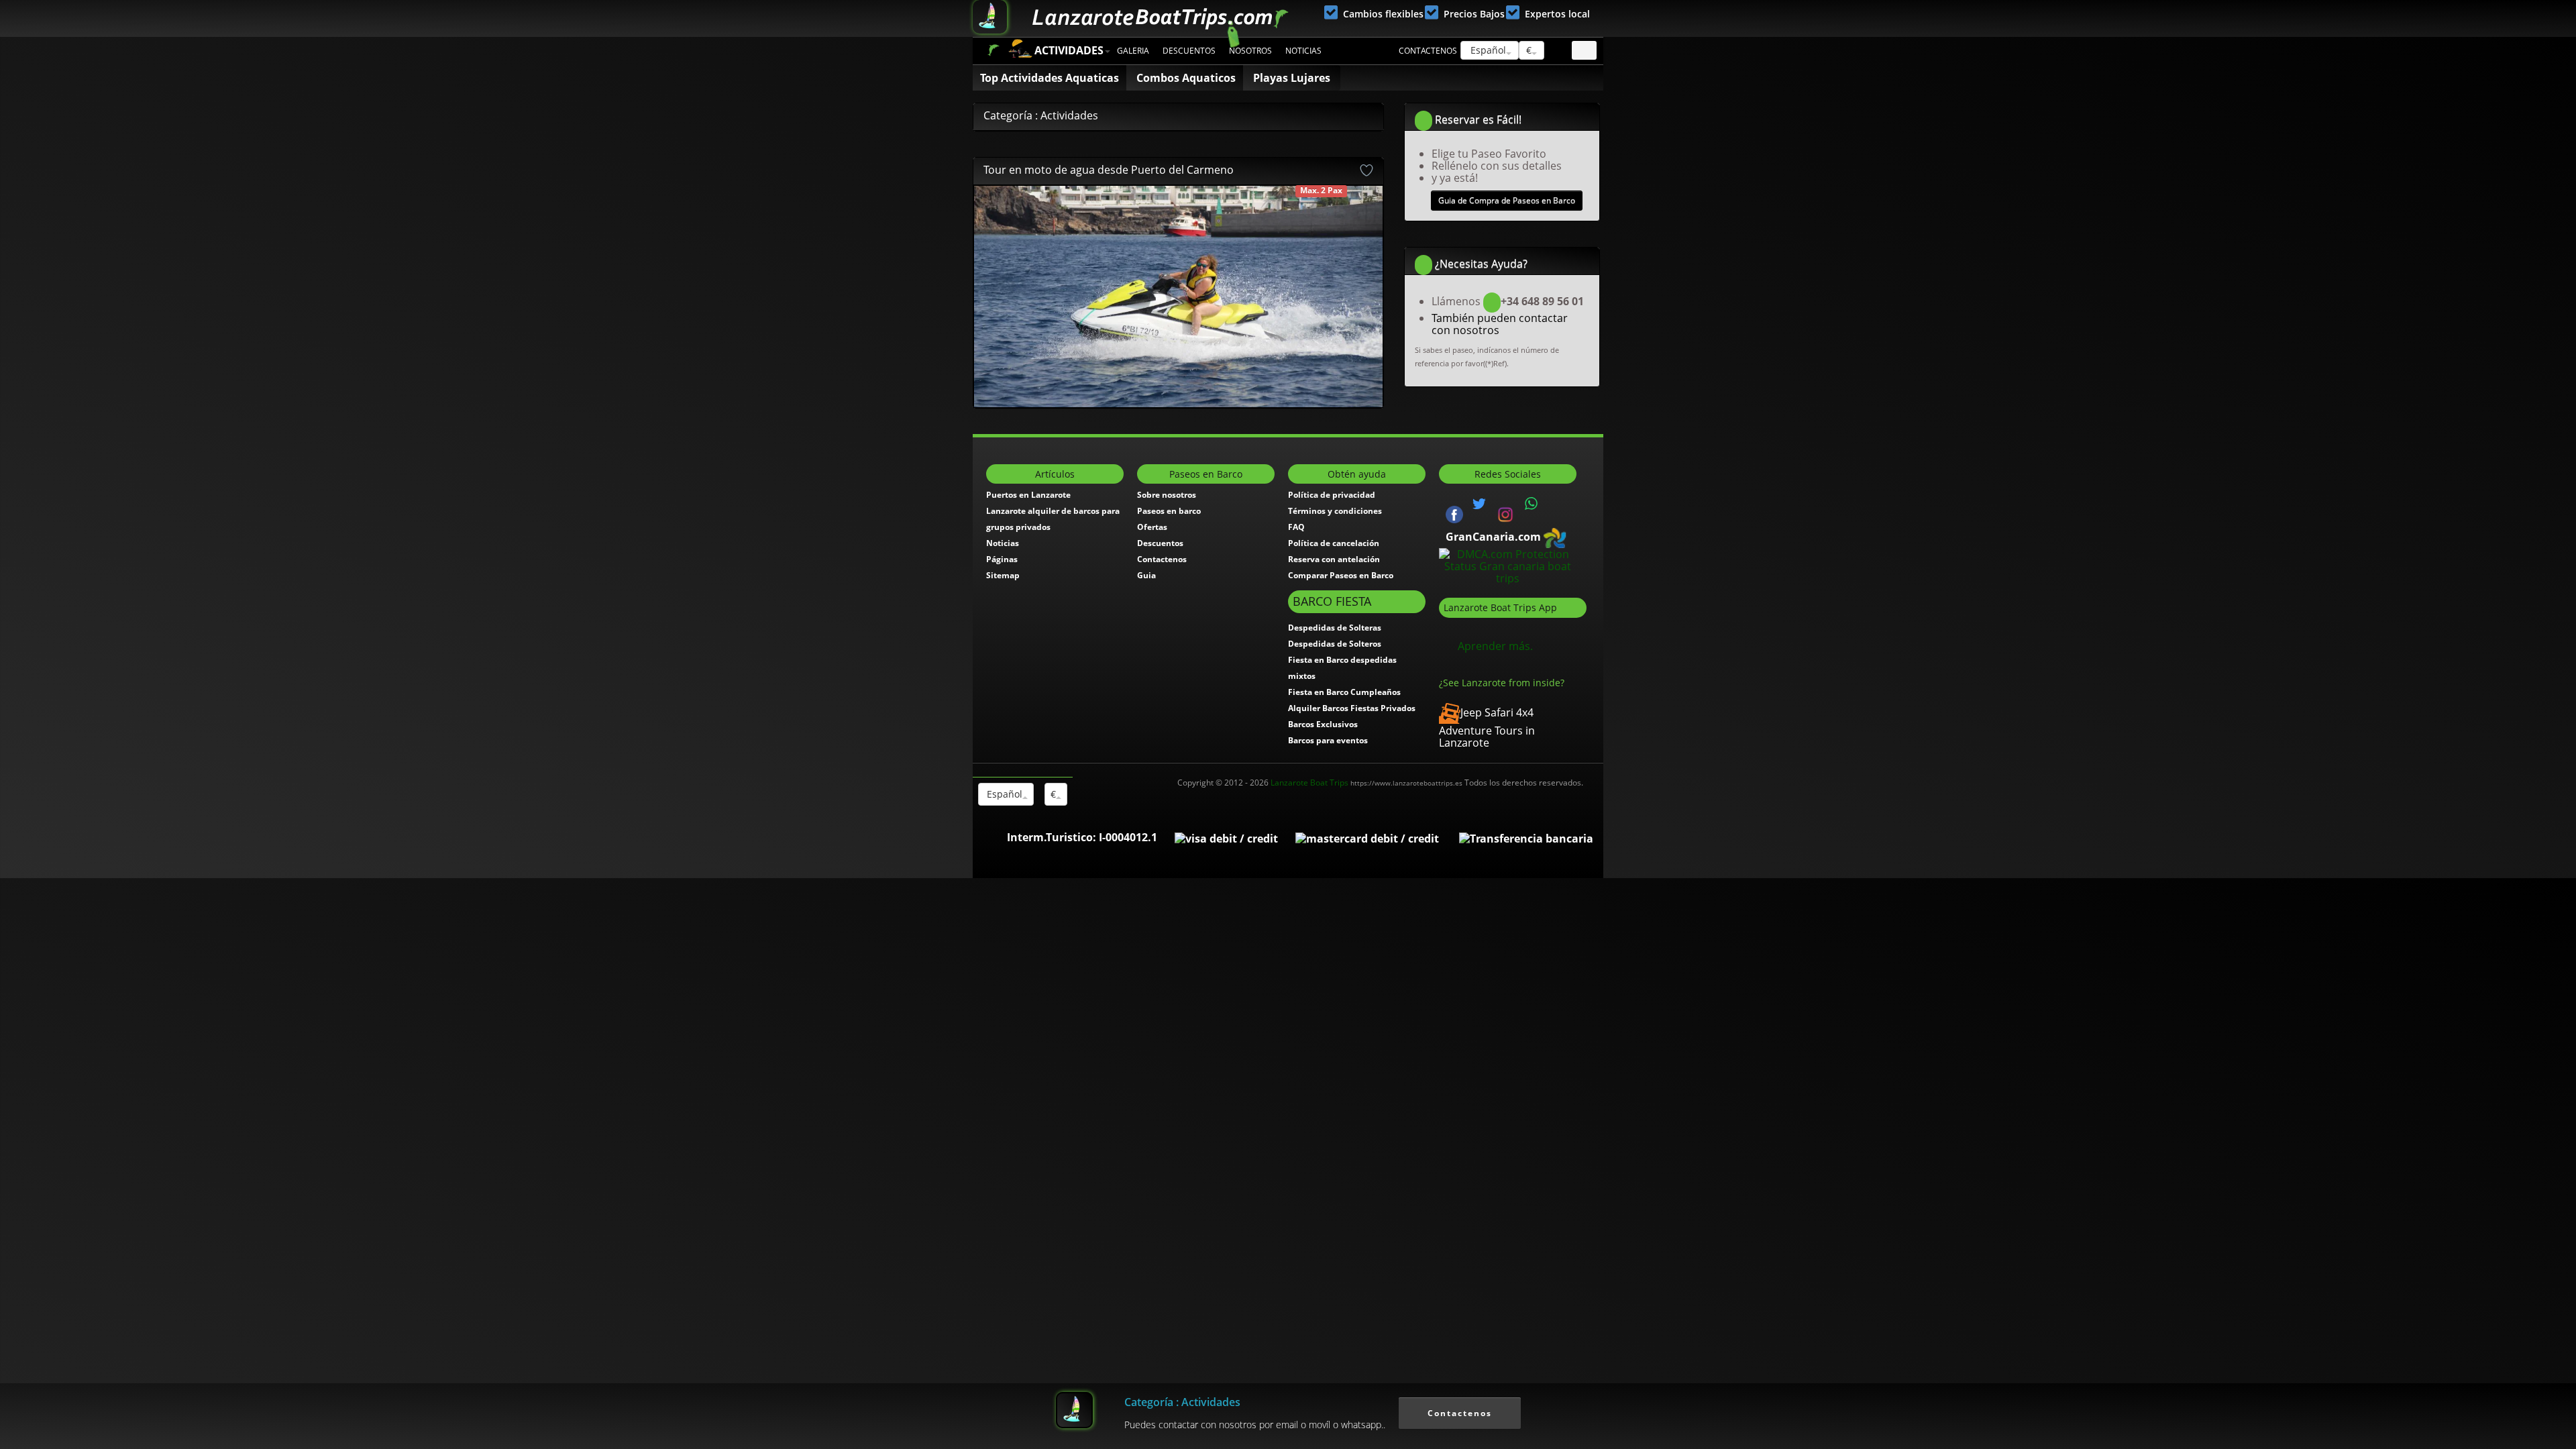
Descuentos (1189, 51)
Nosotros (1250, 51)
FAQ (1296, 527)
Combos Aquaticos (1186, 78)
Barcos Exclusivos (1323, 724)
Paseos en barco (1169, 511)
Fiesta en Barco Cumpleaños (1344, 692)
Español (1487, 50)
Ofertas (1152, 527)
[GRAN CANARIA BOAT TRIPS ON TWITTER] (1479, 504)
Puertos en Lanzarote (1028, 495)
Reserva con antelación (1334, 559)
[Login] (1584, 50)
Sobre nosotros (1167, 495)
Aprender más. (1495, 646)
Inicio (993, 50)
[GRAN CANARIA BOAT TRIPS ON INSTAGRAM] (1505, 513)
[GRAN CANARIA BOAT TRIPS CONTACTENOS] (1532, 504)
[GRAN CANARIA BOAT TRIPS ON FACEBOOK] (1454, 513)
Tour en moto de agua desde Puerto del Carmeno (1109, 170)
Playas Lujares (1292, 78)
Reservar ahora (1128, 207)
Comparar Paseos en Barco (1341, 575)
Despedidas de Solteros (1335, 644)
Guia (1146, 575)
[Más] (1357, 297)
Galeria (1133, 51)
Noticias (1303, 51)
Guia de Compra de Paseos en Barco (1507, 200)
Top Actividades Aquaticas (1050, 78)
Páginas (1002, 559)
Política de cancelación (1334, 543)
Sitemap (1003, 575)
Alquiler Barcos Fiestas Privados (1352, 708)
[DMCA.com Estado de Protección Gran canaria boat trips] (1508, 565)
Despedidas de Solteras (1335, 628)
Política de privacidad (1332, 495)
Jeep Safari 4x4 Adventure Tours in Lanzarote (1487, 728)
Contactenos (1428, 51)
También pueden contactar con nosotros (1500, 324)
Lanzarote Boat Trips (1366, 783)
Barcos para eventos (1328, 740)
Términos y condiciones (1335, 511)
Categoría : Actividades (1182, 1402)
